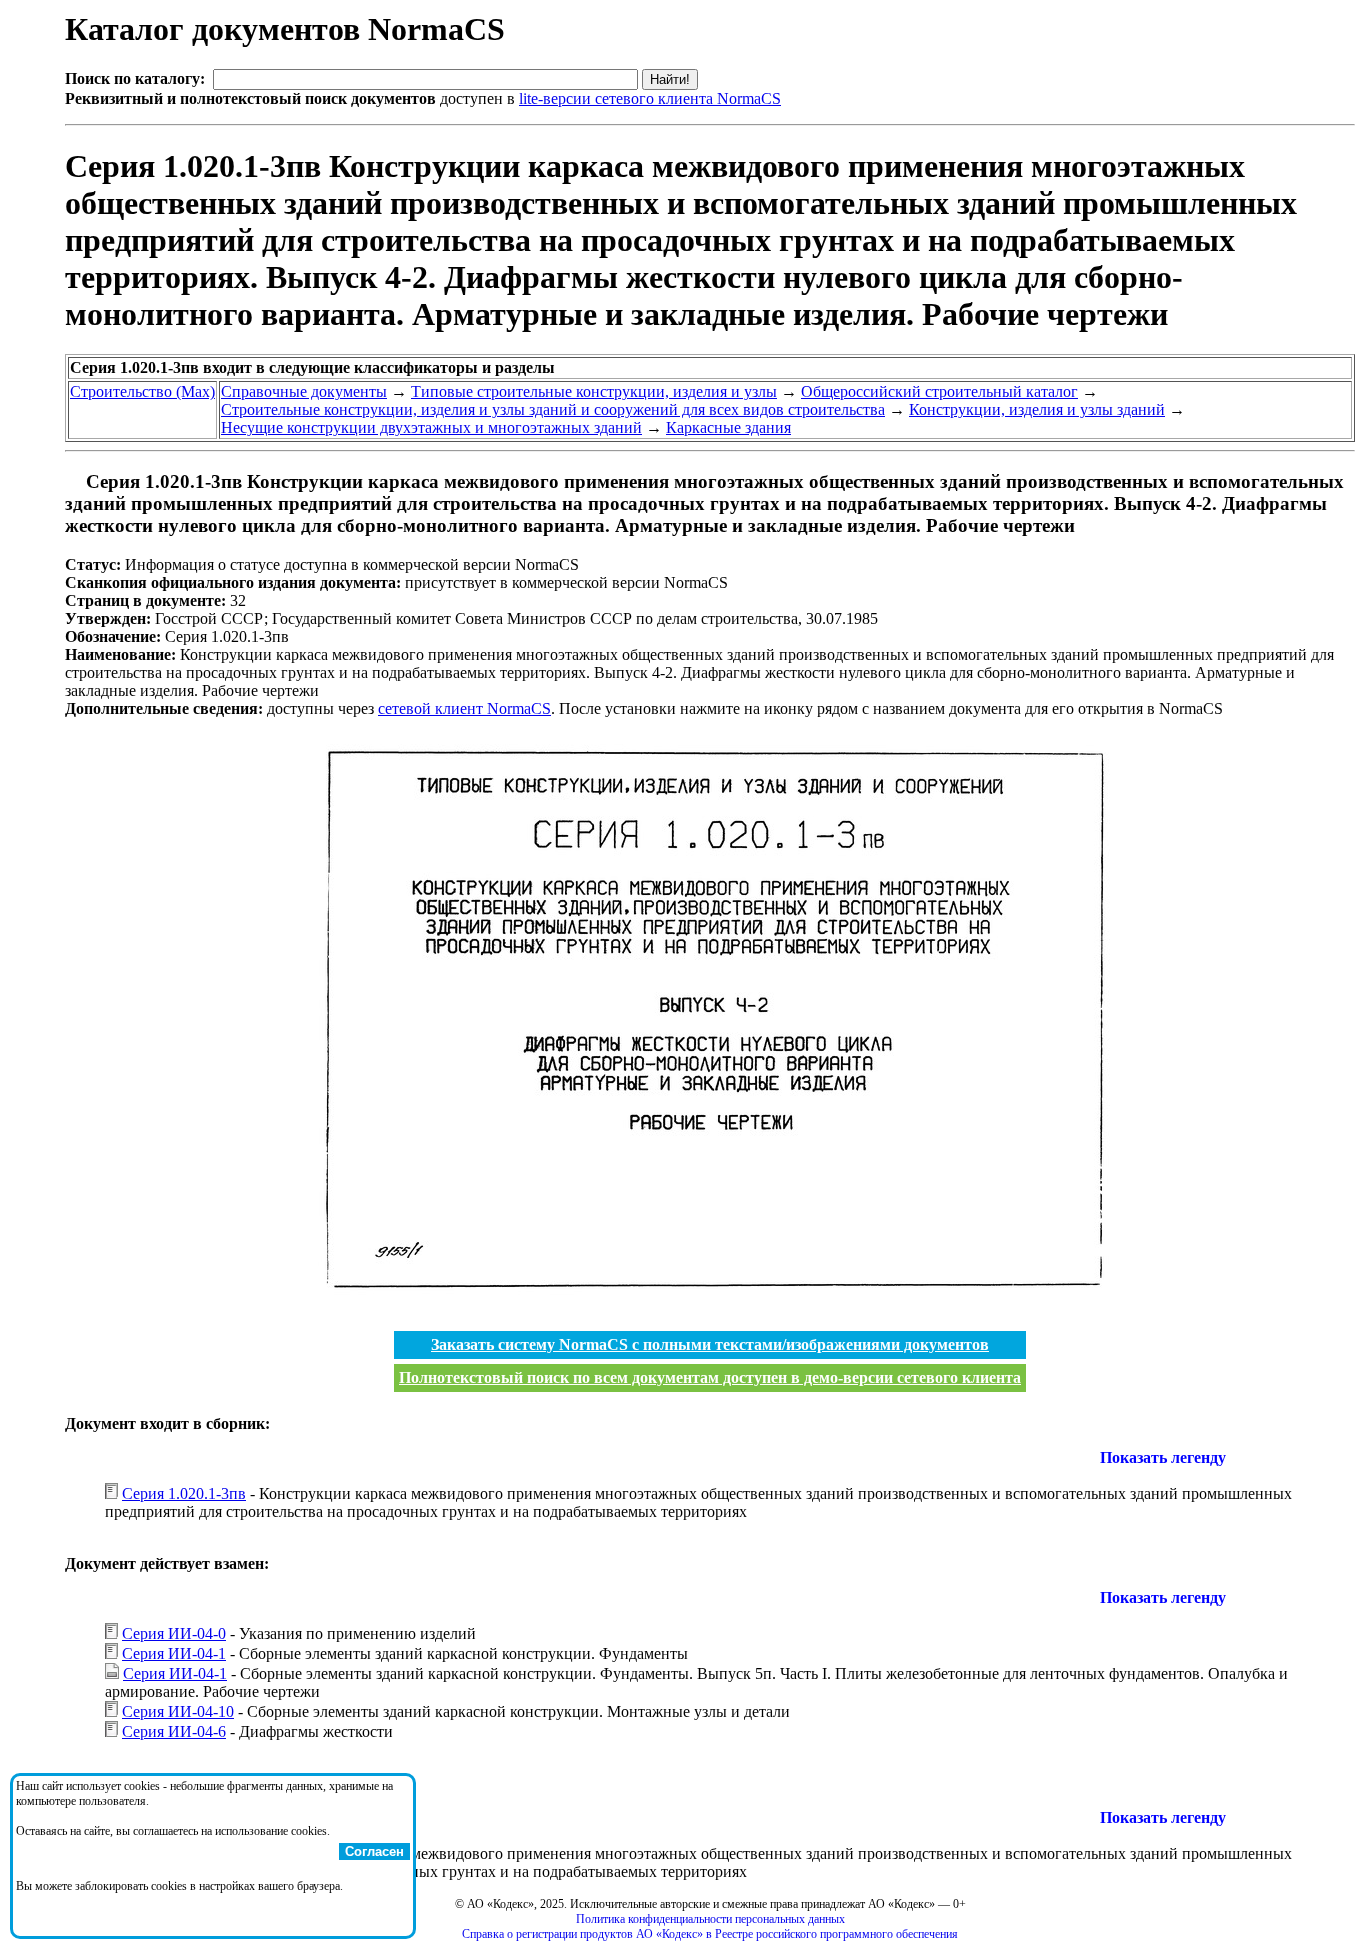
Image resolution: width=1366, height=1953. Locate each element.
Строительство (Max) (142, 391)
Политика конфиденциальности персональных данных (710, 1919)
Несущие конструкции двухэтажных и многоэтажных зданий (431, 427)
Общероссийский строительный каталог (939, 391)
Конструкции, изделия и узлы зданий (1037, 409)
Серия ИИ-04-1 (174, 1653)
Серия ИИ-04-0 (174, 1633)
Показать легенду (1163, 1457)
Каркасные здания (728, 427)
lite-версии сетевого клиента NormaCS (650, 98)
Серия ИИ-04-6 (174, 1731)
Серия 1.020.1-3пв (184, 1493)
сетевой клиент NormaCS (464, 708)
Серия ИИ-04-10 (178, 1711)
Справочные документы (304, 391)
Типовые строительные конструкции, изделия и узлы (594, 391)
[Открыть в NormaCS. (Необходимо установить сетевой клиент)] (73, 481)
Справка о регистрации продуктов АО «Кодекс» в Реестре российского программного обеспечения (710, 1934)
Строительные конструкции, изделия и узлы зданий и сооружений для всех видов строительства (553, 409)
